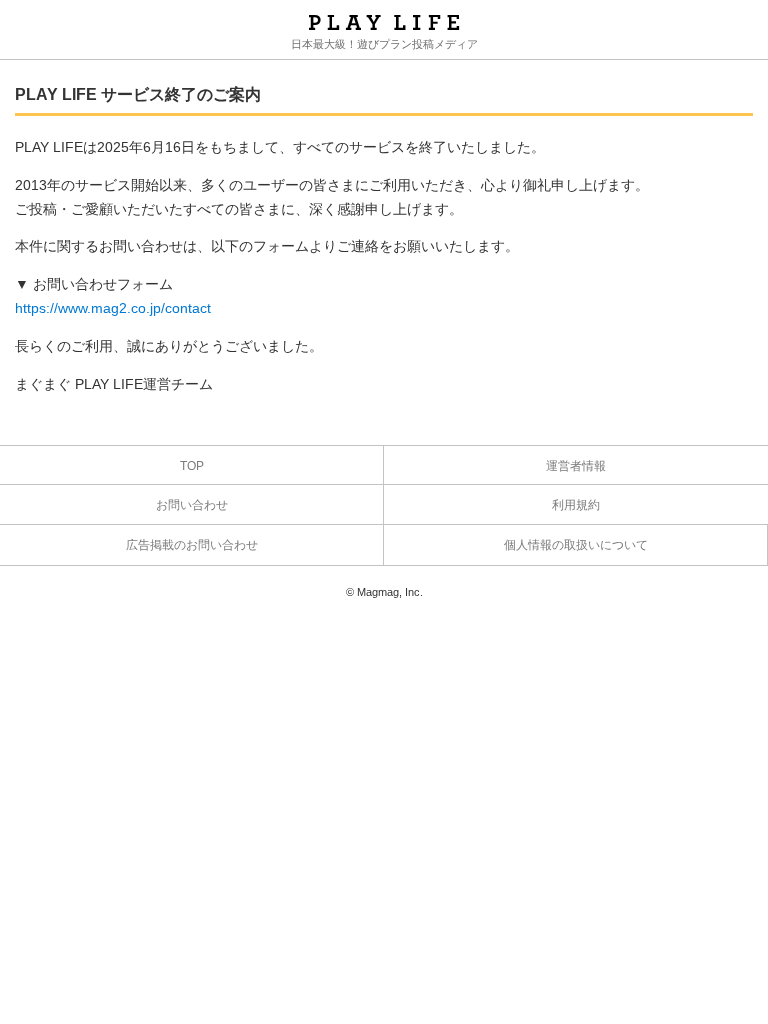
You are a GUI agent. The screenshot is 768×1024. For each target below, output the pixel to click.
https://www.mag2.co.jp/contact (113, 308)
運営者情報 (576, 466)
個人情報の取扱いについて (576, 545)
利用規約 (576, 505)
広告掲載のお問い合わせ (192, 545)
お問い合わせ (192, 505)
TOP (192, 466)
